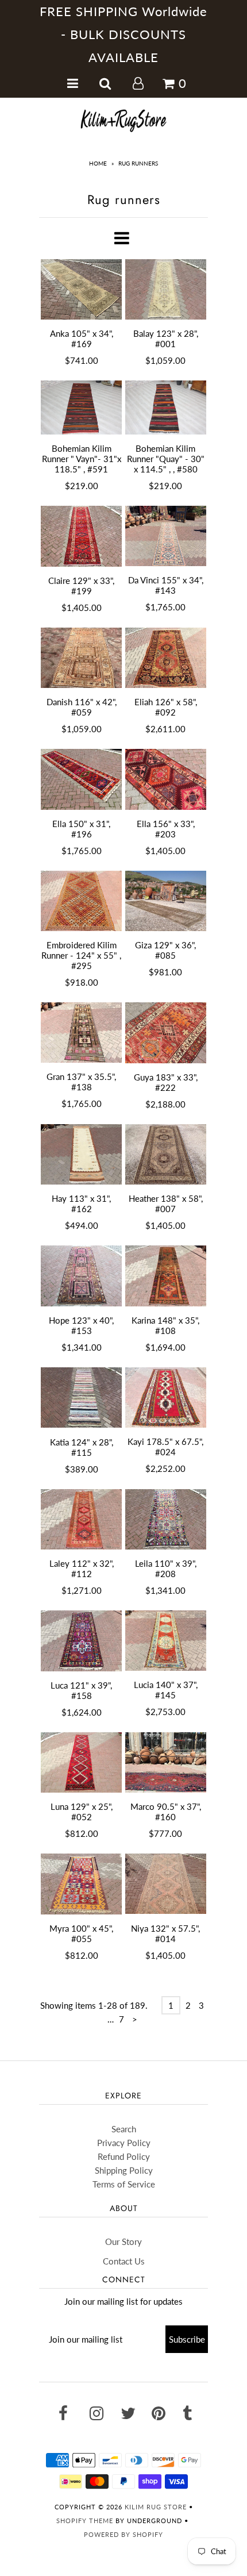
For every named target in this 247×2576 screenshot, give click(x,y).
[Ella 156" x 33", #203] (166, 779)
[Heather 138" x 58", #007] (166, 1154)
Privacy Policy (124, 2143)
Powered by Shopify (123, 2534)
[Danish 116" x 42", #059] (81, 658)
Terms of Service (124, 2184)
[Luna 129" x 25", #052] (81, 1762)
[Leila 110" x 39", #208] (166, 1520)
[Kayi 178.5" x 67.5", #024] (166, 1397)
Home (98, 163)
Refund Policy (124, 2156)
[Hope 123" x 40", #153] (81, 1276)
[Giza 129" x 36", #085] (166, 901)
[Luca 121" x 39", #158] (81, 1641)
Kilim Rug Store (156, 2507)
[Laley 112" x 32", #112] (81, 1520)
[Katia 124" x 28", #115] (81, 1398)
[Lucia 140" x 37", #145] (166, 1641)
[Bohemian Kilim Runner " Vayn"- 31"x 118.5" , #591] (81, 407)
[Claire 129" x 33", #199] (81, 536)
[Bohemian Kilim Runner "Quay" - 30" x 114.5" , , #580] (166, 407)
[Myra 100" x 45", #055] (81, 1884)
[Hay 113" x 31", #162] (81, 1155)
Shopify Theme (85, 2521)
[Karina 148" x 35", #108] (166, 1276)
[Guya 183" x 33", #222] (166, 1033)
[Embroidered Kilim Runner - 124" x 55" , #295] (81, 901)
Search (124, 2129)
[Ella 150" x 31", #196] (81, 779)
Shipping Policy (124, 2170)
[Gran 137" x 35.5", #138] (81, 1033)
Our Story (123, 2241)
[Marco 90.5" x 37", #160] (166, 1763)
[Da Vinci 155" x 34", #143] (166, 536)
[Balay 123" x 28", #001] (166, 290)
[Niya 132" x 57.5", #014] (166, 1884)
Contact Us (124, 2261)
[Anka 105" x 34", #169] (81, 290)
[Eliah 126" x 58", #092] (166, 658)
